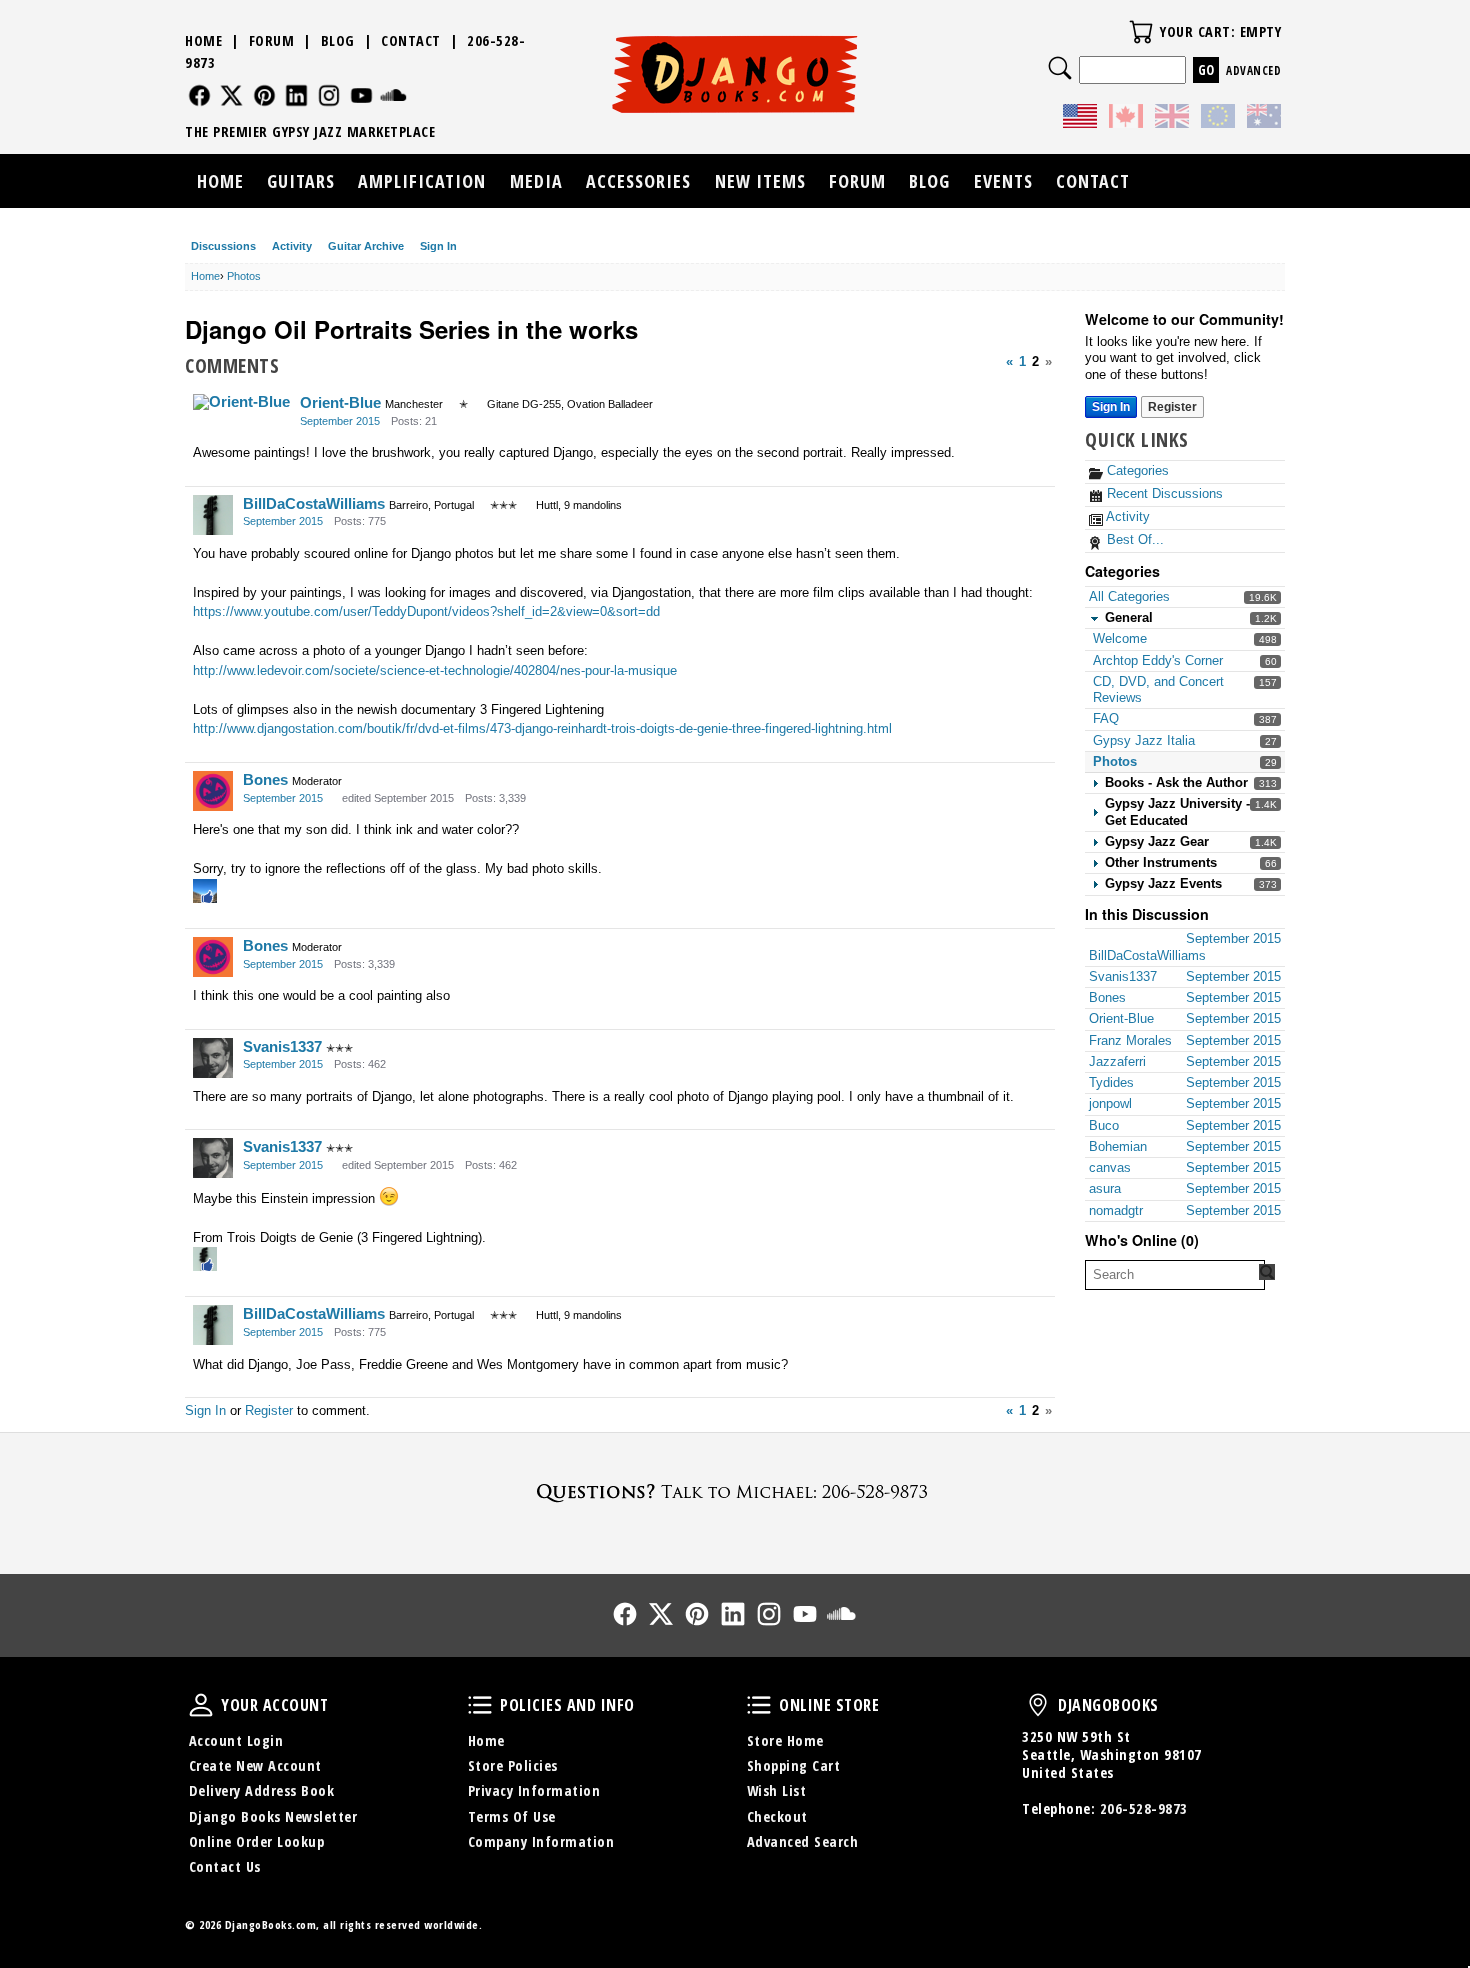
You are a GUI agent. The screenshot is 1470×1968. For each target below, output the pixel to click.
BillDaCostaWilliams (314, 503)
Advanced (1253, 70)
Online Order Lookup (257, 1841)
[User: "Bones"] (213, 791)
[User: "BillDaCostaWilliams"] (213, 515)
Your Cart (1141, 32)
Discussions (223, 246)
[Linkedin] (296, 95)
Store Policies (513, 1765)
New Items (760, 181)
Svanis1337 (282, 1046)
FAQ (1106, 718)
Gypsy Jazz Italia (1144, 740)
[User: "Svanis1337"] (213, 1058)
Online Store (759, 1705)
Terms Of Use (512, 1816)
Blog (338, 40)
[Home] (735, 74)
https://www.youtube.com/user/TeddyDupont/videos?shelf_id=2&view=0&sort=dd (426, 611)
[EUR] (1218, 119)
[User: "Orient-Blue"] (241, 402)
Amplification (422, 181)
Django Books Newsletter (273, 1816)
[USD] (1080, 119)
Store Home (785, 1740)
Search (1060, 68)
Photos (1115, 761)
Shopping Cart (794, 1765)
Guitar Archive (366, 246)
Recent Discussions (1163, 493)
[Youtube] (361, 95)
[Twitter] (231, 95)
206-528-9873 (1144, 1808)
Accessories (638, 181)
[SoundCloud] (393, 95)
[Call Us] (735, 1491)
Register (1172, 407)
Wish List (777, 1790)
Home (203, 40)
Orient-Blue (340, 402)
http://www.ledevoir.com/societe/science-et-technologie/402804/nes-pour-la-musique (435, 670)
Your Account (201, 1705)
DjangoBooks (1038, 1705)
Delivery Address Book (262, 1790)
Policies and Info (480, 1705)
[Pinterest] (264, 95)
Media (536, 181)
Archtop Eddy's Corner (1158, 660)
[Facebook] (199, 95)
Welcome (1120, 638)
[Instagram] (329, 95)
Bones (265, 779)
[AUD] (1264, 119)
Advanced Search (803, 1841)
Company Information (541, 1841)
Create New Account (255, 1765)
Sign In (438, 246)
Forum (272, 40)
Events (1003, 181)
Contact (411, 40)
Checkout (777, 1816)
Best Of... (1133, 539)
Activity (292, 246)
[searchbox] (1175, 1275)
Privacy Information (534, 1790)
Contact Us (225, 1866)
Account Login (236, 1740)
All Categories (1129, 596)
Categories (1136, 470)
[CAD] (1126, 119)
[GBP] (1172, 119)
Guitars (301, 181)
